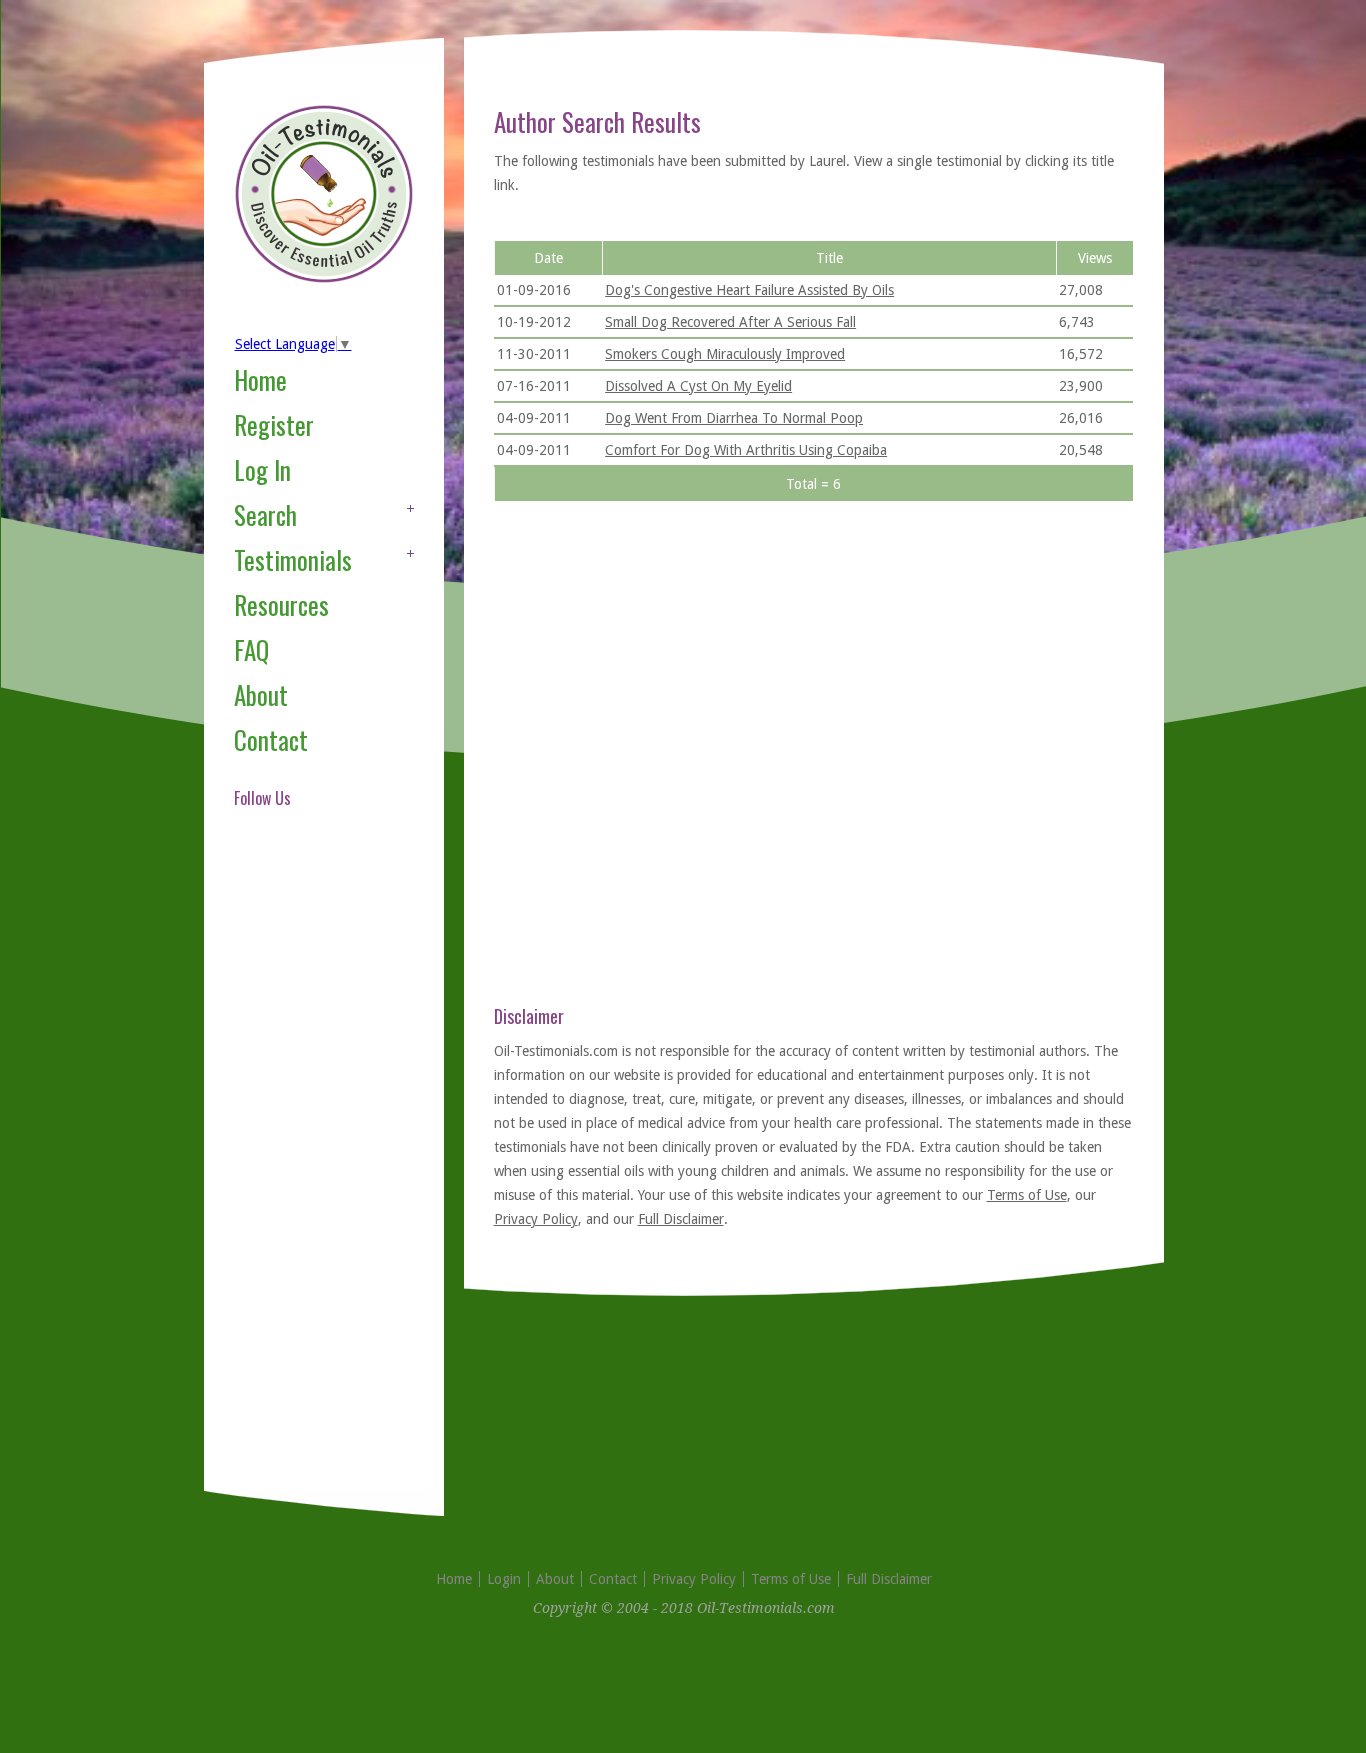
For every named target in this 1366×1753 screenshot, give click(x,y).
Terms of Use (1027, 1195)
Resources (281, 604)
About (261, 694)
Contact (271, 739)
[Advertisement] (314, 1174)
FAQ (251, 649)
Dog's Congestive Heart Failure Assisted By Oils (749, 290)
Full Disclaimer (681, 1219)
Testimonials (293, 559)
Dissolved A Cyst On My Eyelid (698, 386)
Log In (262, 469)
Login (504, 1579)
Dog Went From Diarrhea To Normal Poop (734, 418)
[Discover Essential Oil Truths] (324, 279)
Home (260, 379)
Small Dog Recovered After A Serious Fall (730, 322)
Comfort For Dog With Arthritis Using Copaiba (746, 450)
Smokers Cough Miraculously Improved (725, 354)
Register (274, 424)
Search (265, 514)
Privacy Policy (536, 1219)
